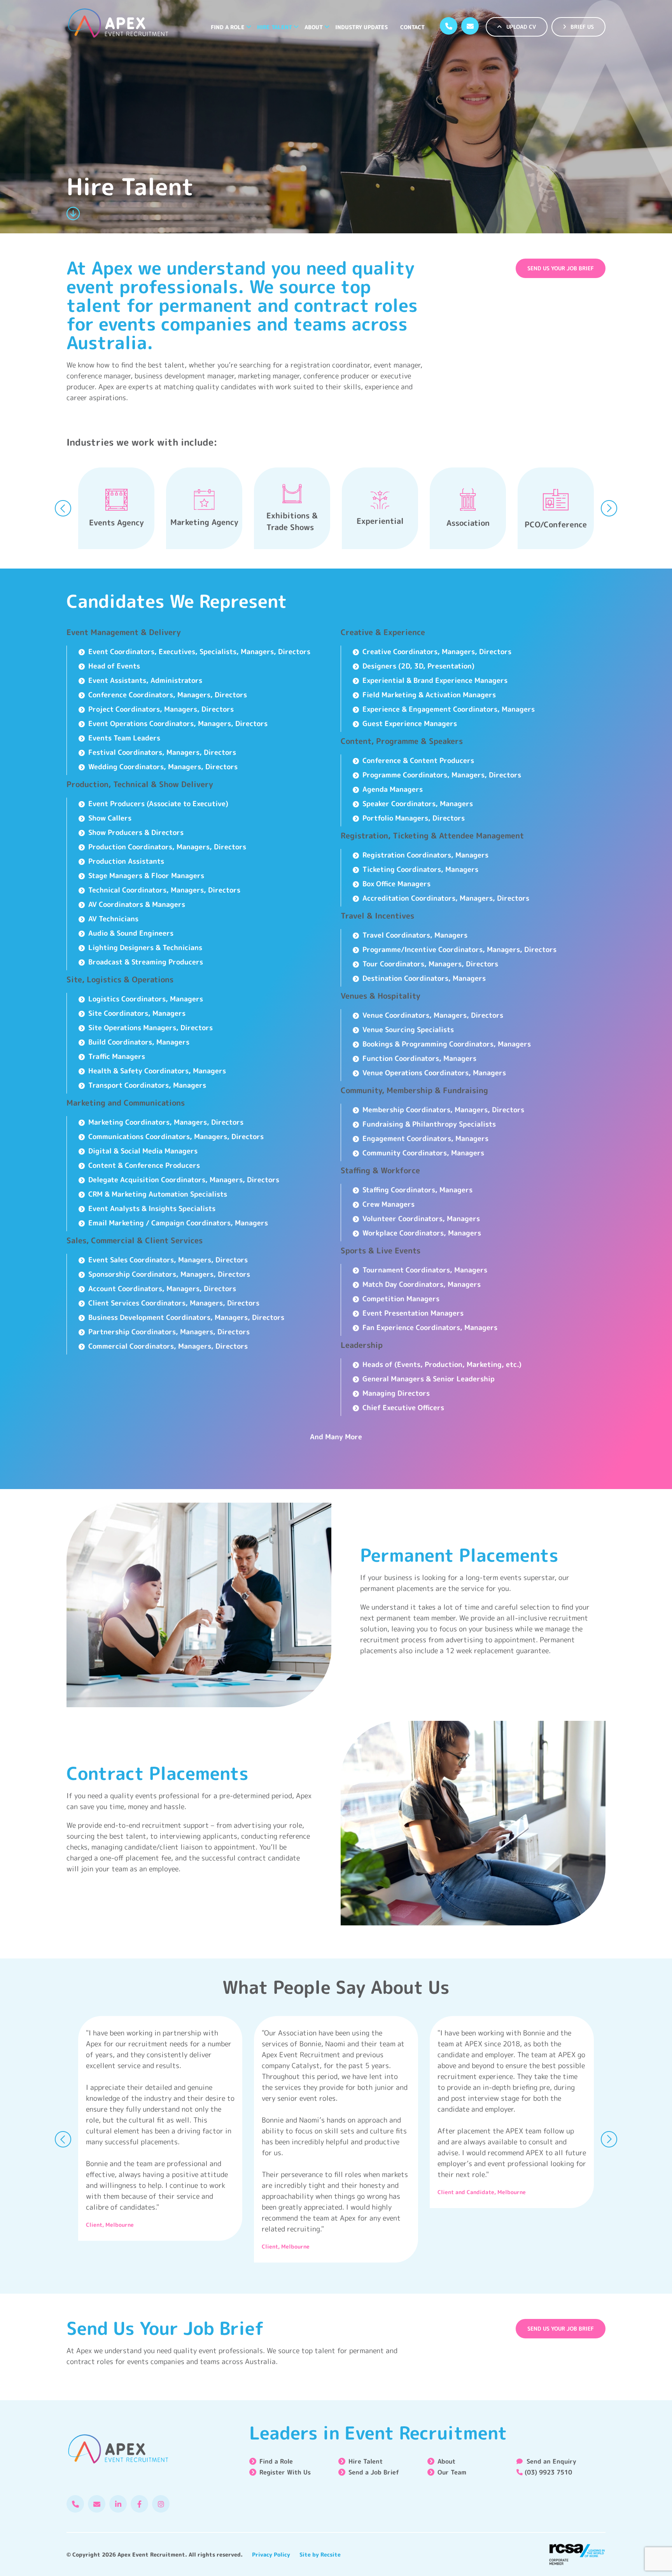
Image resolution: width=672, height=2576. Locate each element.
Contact (412, 27)
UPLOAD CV (520, 27)
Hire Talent (275, 27)
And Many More (336, 1437)
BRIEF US (581, 27)
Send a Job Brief (374, 2472)
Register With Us (285, 2472)
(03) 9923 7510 (548, 2472)
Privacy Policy (271, 2554)
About (314, 27)
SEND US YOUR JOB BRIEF (561, 268)
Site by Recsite (320, 2554)
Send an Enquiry (550, 2461)
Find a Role (228, 27)
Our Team (452, 2472)
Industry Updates (361, 27)
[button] (249, 27)
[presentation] (63, 508)
